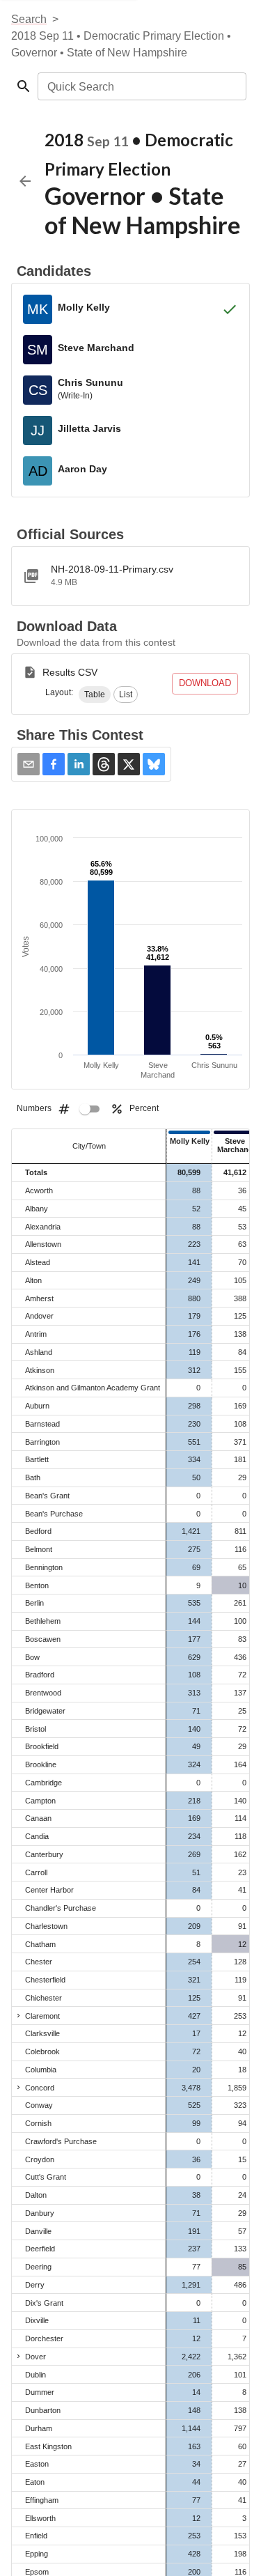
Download (205, 683)
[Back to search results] (25, 181)
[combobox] (141, 86)
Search (29, 19)
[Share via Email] (29, 764)
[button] (95, 695)
